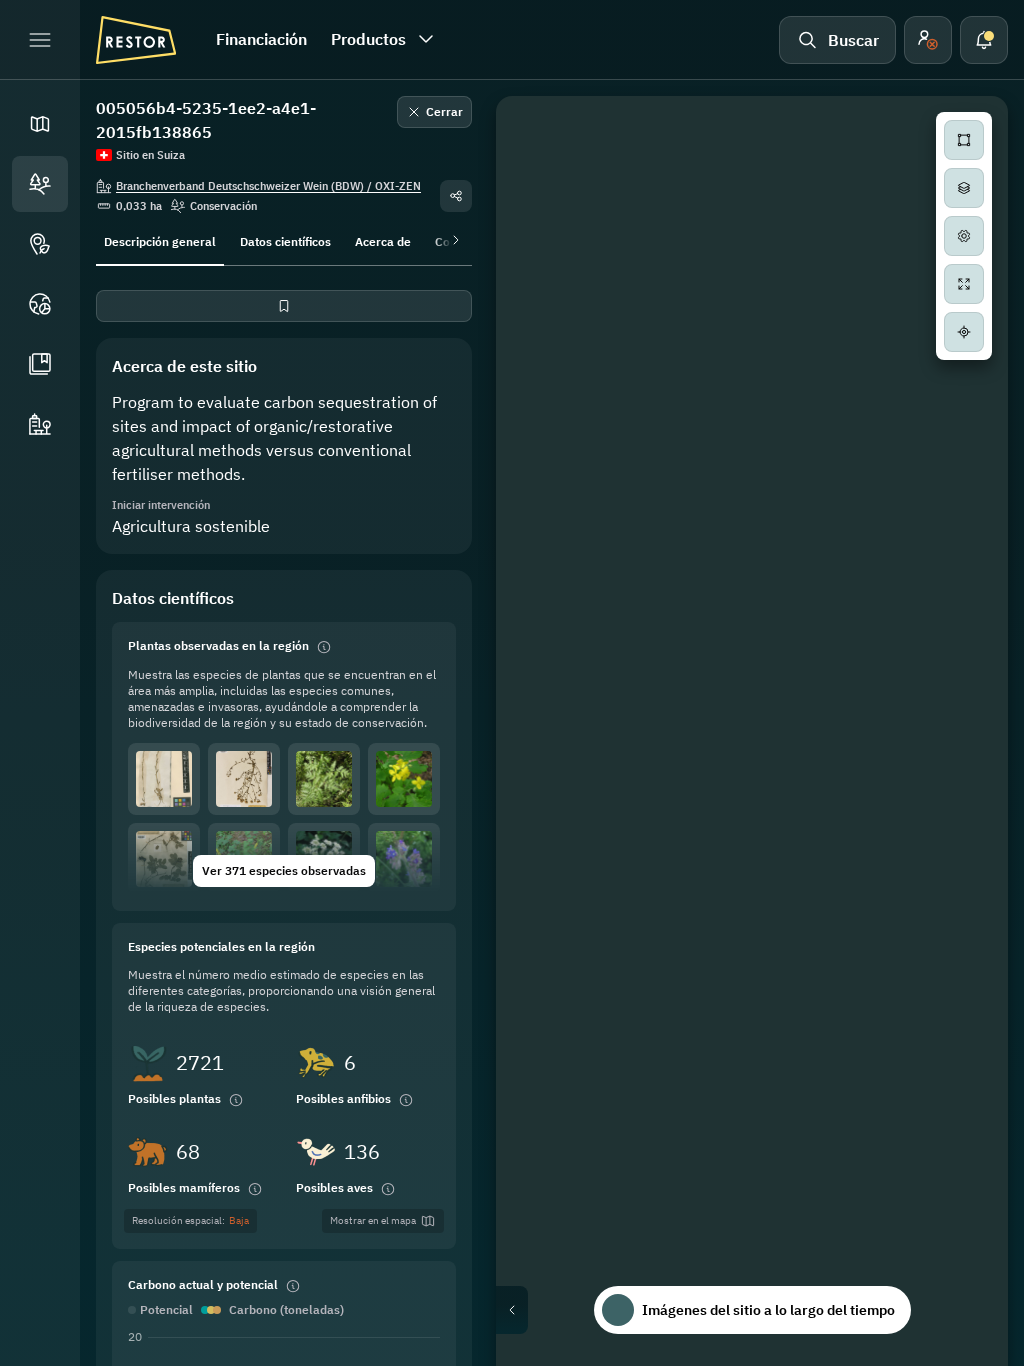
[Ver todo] (964, 284)
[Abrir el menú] (40, 40)
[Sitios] (40, 184)
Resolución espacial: (190, 1220)
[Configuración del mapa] (964, 236)
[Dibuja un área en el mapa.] (964, 140)
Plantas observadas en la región (218, 645)
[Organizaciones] (40, 424)
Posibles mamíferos (184, 1187)
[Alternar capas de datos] (964, 188)
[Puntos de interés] (40, 244)
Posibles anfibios (343, 1098)
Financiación (261, 39)
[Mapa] (40, 124)
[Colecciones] (40, 364)
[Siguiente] (452, 240)
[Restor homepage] (136, 40)
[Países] (40, 304)
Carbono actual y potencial (203, 1284)
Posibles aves (334, 1187)
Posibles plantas (174, 1098)
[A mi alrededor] (964, 332)
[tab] (160, 240)
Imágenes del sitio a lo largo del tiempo (768, 1310)
